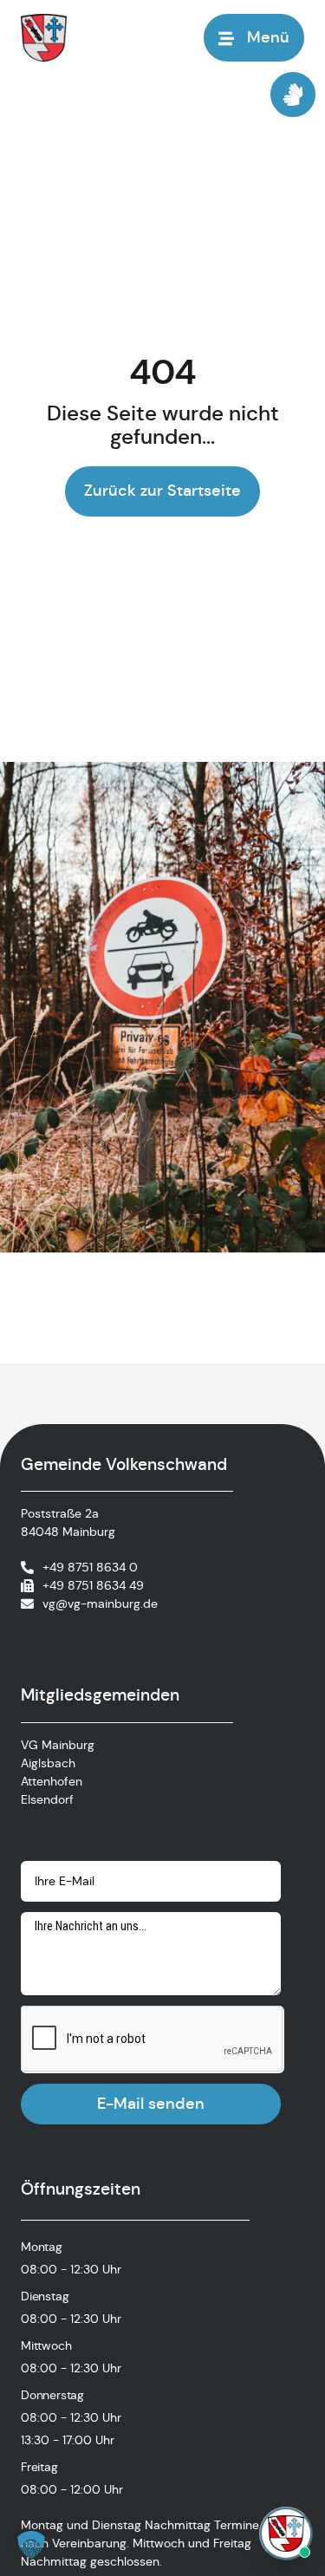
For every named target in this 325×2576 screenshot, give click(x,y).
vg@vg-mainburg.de (100, 1603)
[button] (31, 2545)
